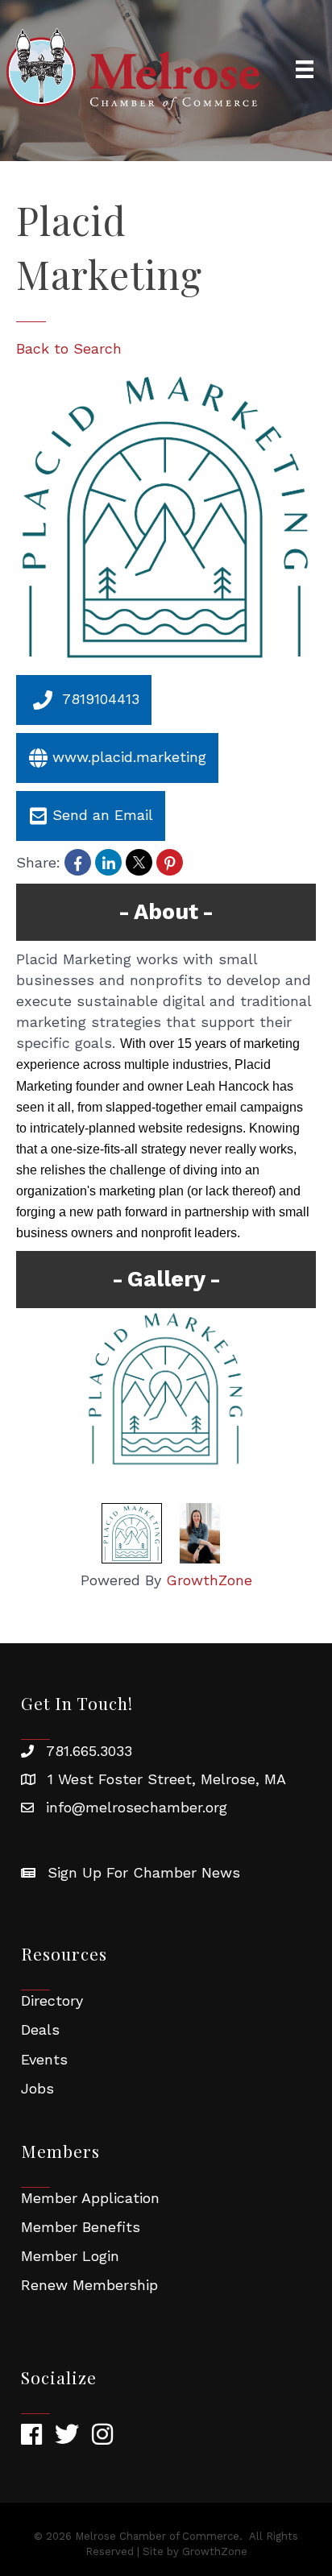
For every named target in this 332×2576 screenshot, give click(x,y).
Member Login (70, 2256)
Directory (52, 2000)
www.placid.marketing (129, 757)
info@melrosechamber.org (137, 1807)
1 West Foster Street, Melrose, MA (167, 1779)
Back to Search (69, 348)
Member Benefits (81, 2227)
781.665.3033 (89, 1751)
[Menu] (305, 69)
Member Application (90, 2198)
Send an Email (103, 815)
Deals (40, 2029)
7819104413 (101, 699)
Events (44, 2059)
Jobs (37, 2088)
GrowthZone (209, 1580)
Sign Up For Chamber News (144, 1872)
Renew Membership (89, 2285)
